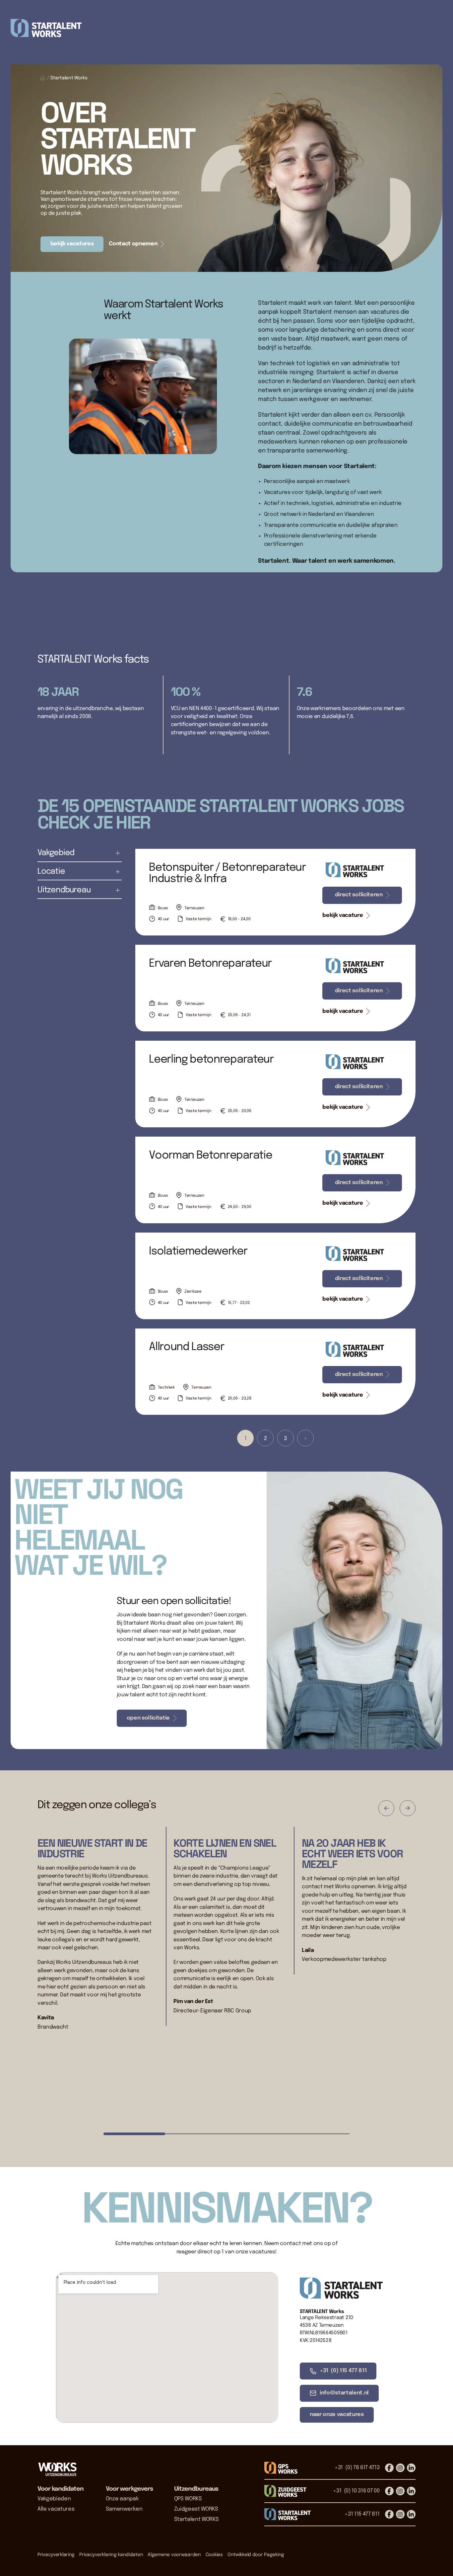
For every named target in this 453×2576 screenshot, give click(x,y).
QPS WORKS (188, 2499)
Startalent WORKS (196, 2519)
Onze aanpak (122, 2499)
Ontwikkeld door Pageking (256, 2555)
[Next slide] (408, 1808)
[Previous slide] (386, 1808)
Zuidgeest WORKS (196, 2509)
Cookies (214, 2555)
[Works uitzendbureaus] (227, 28)
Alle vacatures (56, 2509)
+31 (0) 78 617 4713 (357, 2468)
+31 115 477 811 (362, 2514)
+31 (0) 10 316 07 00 (356, 2491)
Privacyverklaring (56, 2555)
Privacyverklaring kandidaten (111, 2555)
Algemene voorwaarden (174, 2555)
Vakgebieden (54, 2499)
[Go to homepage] (57, 2469)
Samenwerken (124, 2509)
